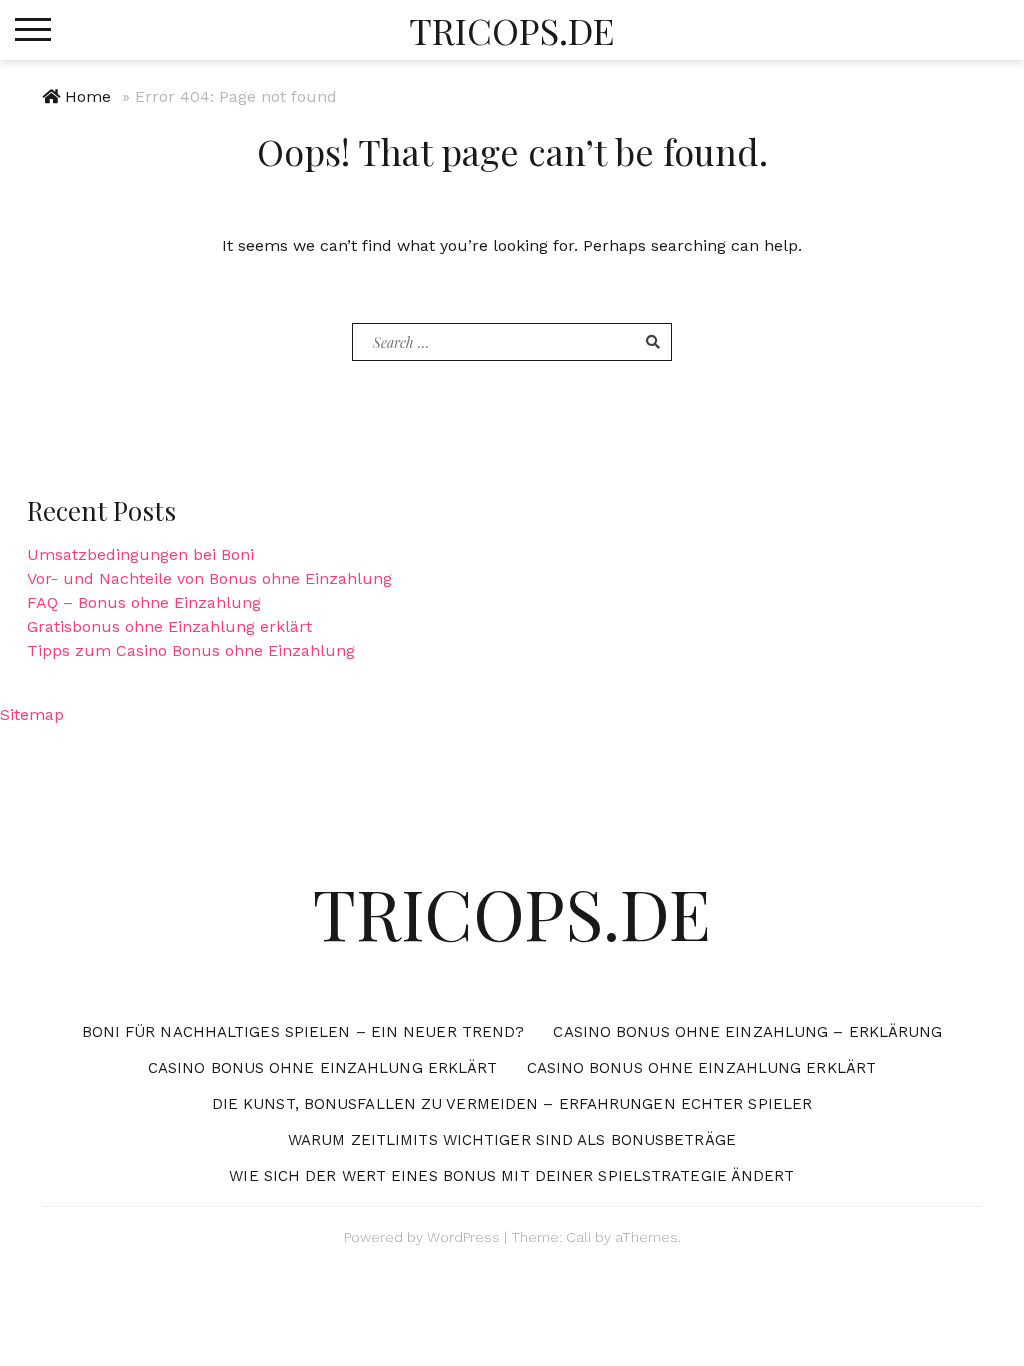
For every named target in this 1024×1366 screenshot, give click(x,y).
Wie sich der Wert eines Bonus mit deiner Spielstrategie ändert (511, 1176)
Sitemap (32, 714)
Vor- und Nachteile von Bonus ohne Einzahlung (209, 578)
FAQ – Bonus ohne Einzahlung (144, 602)
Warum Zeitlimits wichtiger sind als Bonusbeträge (512, 1140)
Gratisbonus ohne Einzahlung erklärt (169, 626)
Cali (578, 1237)
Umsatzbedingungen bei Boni (140, 554)
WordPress (463, 1237)
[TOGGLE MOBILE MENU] (33, 30)
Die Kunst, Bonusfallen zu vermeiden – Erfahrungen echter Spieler (512, 1104)
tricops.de (511, 30)
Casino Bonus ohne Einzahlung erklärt (323, 1068)
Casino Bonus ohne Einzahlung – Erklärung (747, 1032)
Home (88, 96)
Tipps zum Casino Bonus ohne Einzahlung (191, 650)
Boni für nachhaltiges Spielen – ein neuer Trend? (303, 1032)
